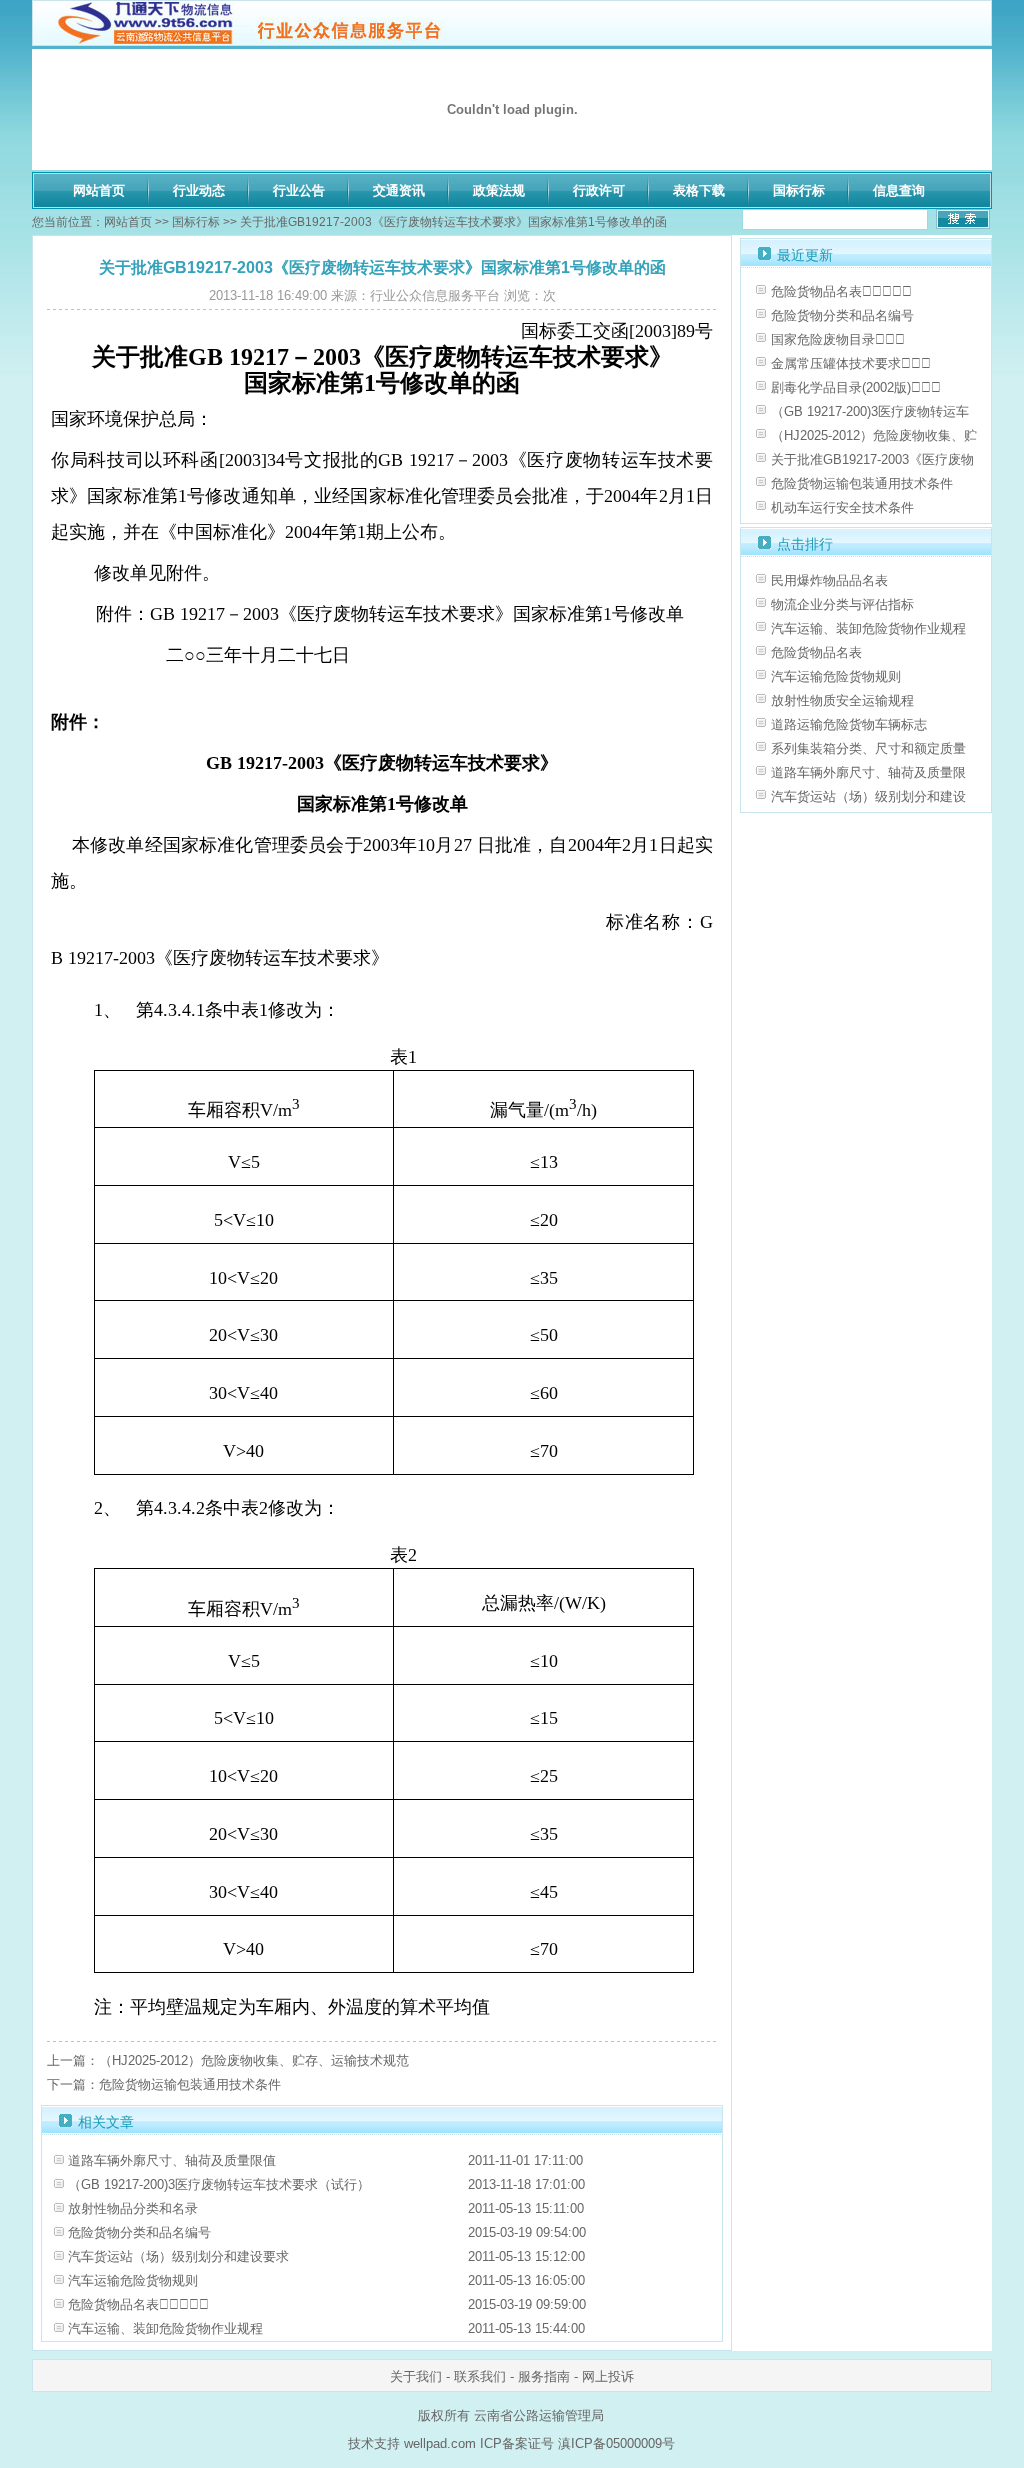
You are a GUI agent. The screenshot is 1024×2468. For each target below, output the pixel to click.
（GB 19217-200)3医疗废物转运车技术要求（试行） (219, 2184)
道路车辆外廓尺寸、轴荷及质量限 (868, 772)
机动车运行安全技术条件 (842, 507)
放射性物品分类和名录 (133, 2208)
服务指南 (544, 2376)
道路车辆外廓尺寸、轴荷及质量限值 (172, 2160)
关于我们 (416, 2376)
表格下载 (699, 190)
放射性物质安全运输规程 (842, 700)
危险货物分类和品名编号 (139, 2232)
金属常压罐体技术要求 (851, 363)
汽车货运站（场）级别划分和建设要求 (178, 2256)
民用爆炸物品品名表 (829, 580)
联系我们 (480, 2376)
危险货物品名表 (138, 2304)
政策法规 (499, 190)
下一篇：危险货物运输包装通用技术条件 (164, 2084)
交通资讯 (399, 190)
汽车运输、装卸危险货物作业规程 (165, 2328)
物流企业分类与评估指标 (842, 604)
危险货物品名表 (816, 652)
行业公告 (299, 190)
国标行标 (799, 190)
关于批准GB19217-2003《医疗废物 (872, 459)
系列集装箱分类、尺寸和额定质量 (868, 748)
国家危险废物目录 (838, 339)
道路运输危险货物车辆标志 (849, 724)
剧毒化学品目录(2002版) (856, 387)
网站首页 (99, 190)
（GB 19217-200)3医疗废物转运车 (870, 411)
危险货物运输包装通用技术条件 (862, 483)
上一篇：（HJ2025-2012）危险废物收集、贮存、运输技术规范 (228, 2060)
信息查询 (899, 190)
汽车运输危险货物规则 (133, 2280)
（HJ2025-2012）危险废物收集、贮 (874, 435)
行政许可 (599, 190)
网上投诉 (608, 2376)
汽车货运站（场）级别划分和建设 (868, 796)
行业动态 (199, 190)
